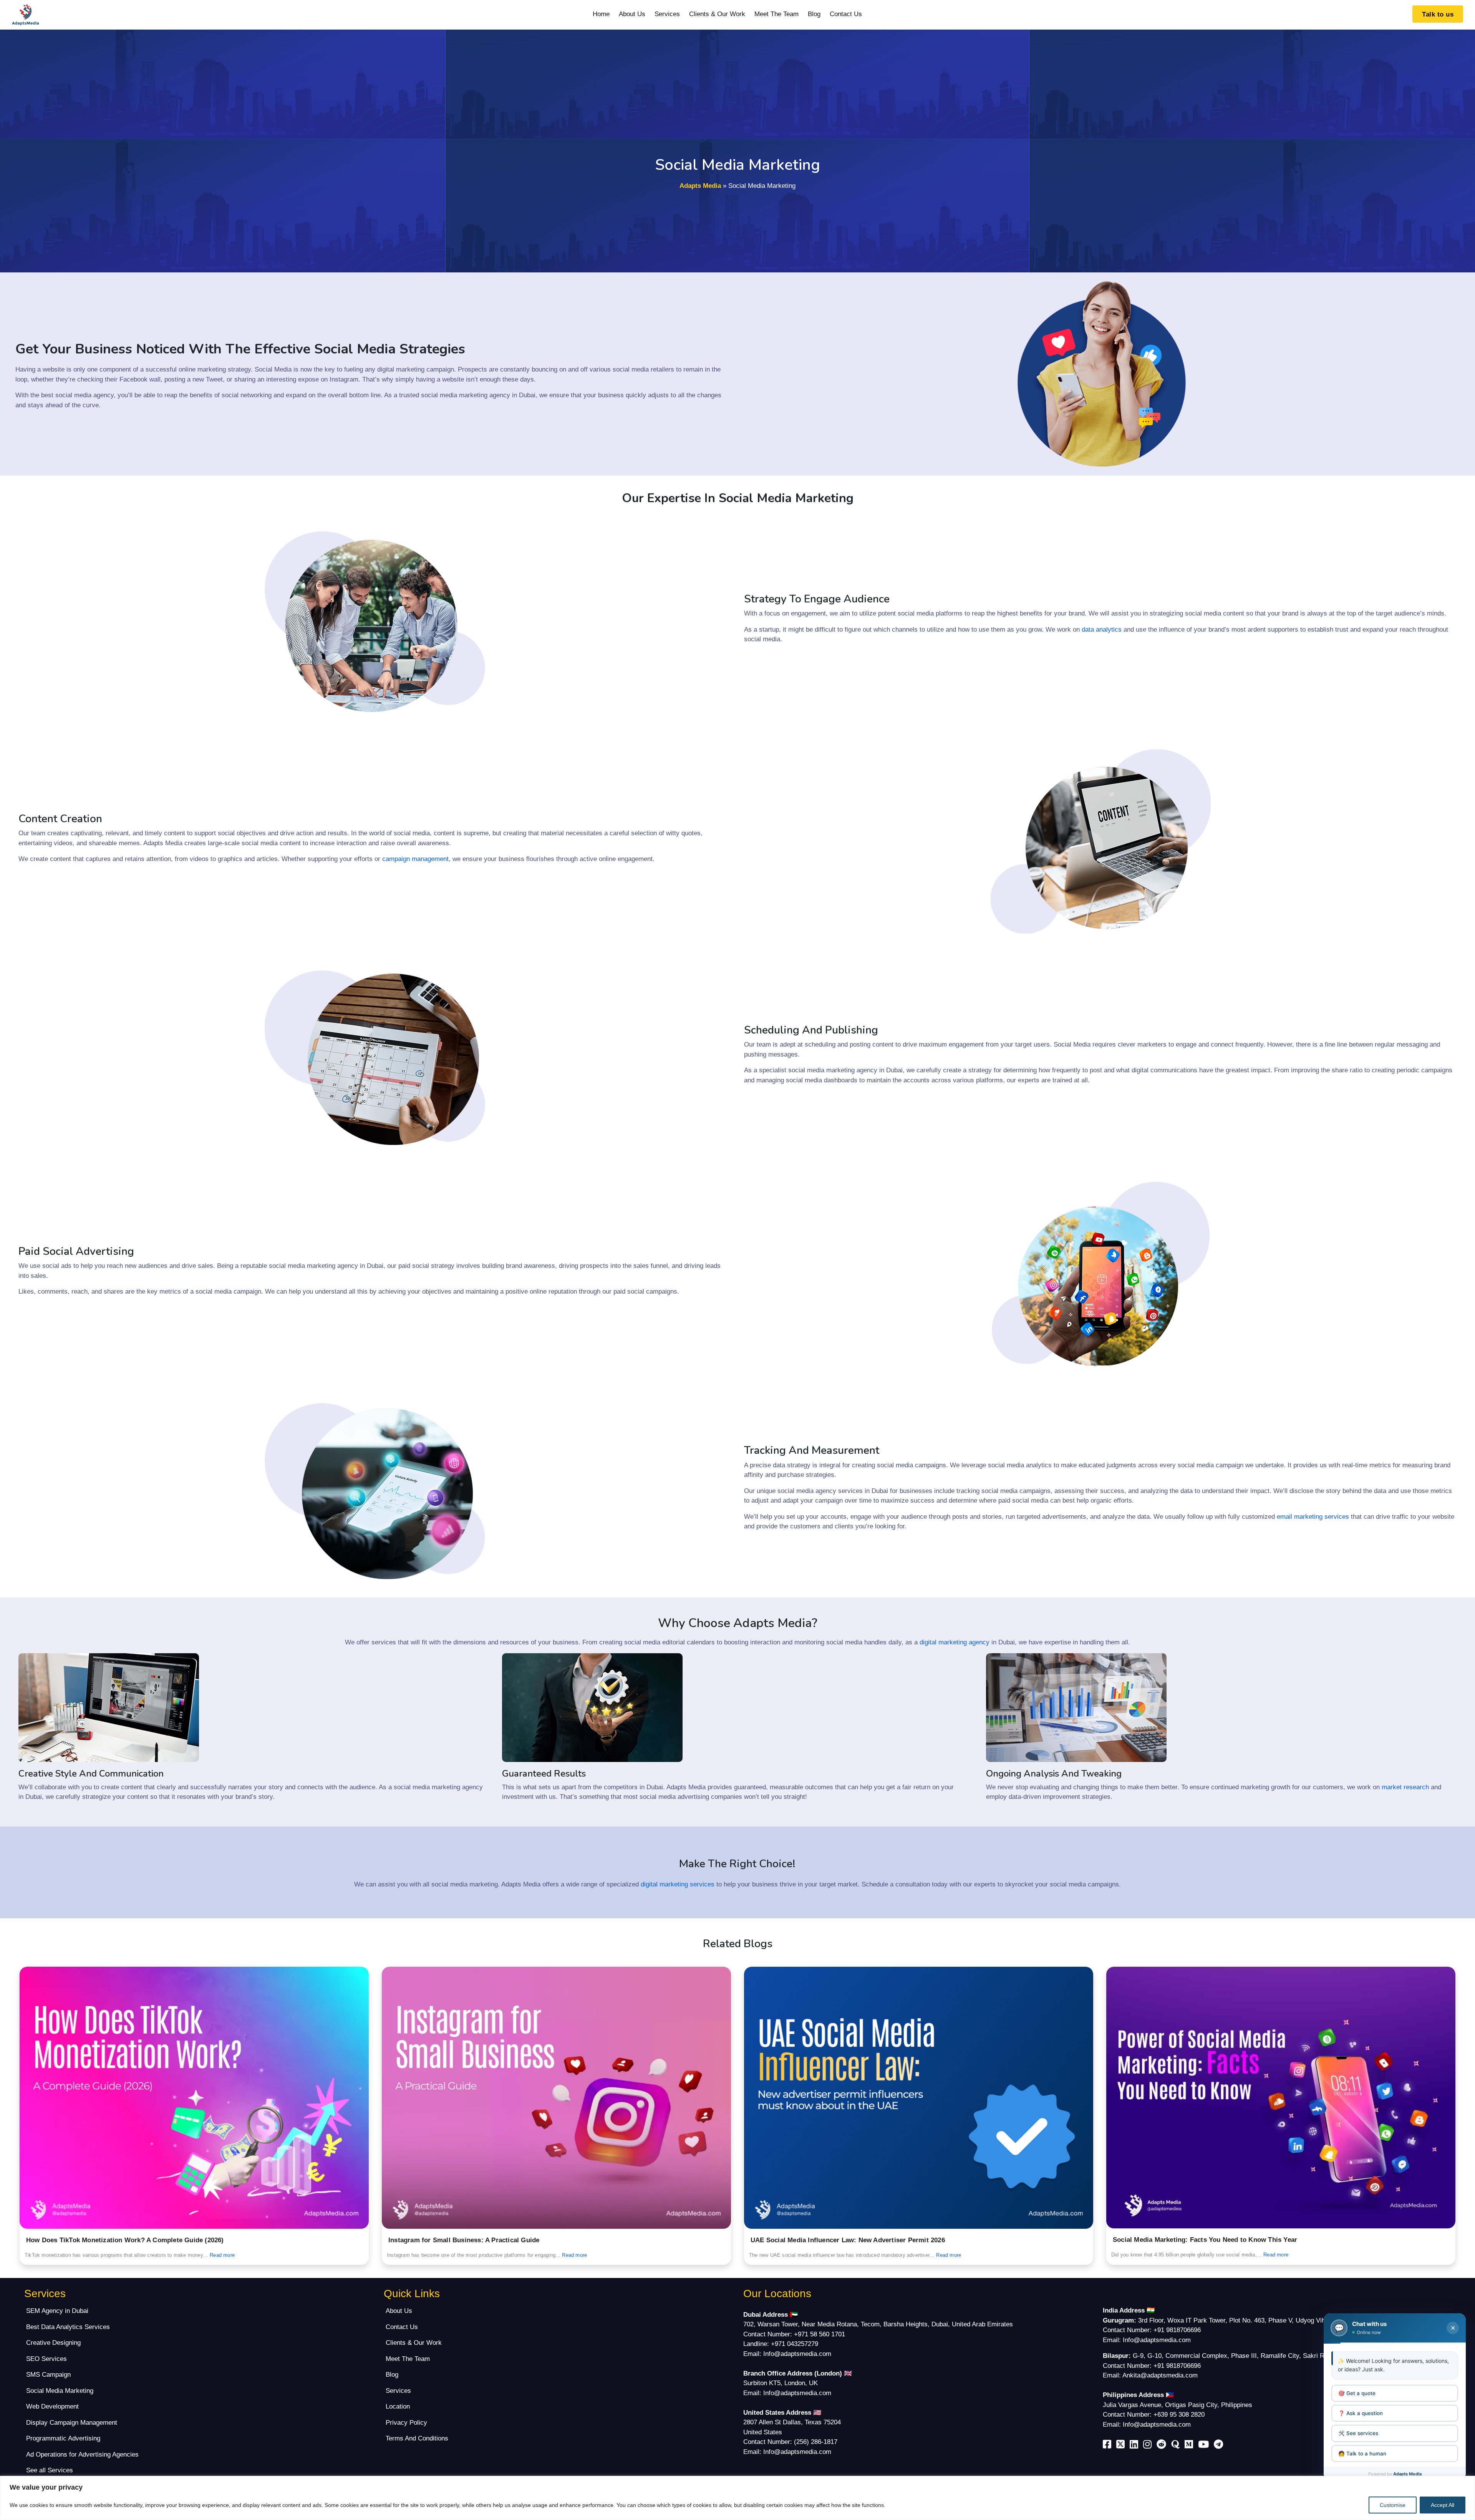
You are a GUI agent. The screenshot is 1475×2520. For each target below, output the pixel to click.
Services (667, 14)
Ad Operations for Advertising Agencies (82, 2454)
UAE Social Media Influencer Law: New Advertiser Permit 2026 (848, 2240)
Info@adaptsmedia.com (797, 2354)
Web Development (52, 2406)
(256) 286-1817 (816, 2442)
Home (601, 14)
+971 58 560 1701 (820, 2334)
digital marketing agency (955, 1642)
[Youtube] (1205, 2446)
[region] (737, 2498)
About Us (632, 14)
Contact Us (846, 14)
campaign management (415, 859)
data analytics (1102, 630)
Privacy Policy (406, 2423)
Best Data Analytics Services (68, 2327)
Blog (814, 14)
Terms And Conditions (417, 2438)
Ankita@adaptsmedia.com (1160, 2375)
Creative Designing (53, 2343)
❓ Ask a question (1361, 2413)
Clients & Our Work (717, 14)
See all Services (50, 2470)
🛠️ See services (1358, 2433)
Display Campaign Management (72, 2423)
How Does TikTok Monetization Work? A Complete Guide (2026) (125, 2240)
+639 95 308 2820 (1179, 2415)
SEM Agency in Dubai (57, 2311)
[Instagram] (1149, 2446)
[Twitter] (1122, 2446)
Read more (222, 2255)
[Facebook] (1109, 2446)
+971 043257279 (795, 2344)
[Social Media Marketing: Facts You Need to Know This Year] (1281, 2098)
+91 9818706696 (1177, 2330)
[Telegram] (1220, 2446)
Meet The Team (776, 14)
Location (398, 2406)
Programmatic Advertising (63, 2438)
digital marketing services (678, 1884)
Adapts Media (700, 186)
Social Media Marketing (60, 2391)
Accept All (1443, 2505)
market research (1405, 1787)
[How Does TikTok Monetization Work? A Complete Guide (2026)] (194, 2098)
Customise (1393, 2505)
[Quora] (1177, 2446)
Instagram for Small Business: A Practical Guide (464, 2240)
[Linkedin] (1135, 2446)
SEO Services (46, 2359)
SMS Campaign (48, 2375)
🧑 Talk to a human (1362, 2453)
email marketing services (1313, 1517)
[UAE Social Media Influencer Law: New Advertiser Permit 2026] (919, 2098)
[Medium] (1190, 2446)
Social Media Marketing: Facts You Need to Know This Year (1205, 2240)
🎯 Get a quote (1357, 2393)
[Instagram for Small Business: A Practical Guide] (556, 2098)
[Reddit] (1163, 2446)
